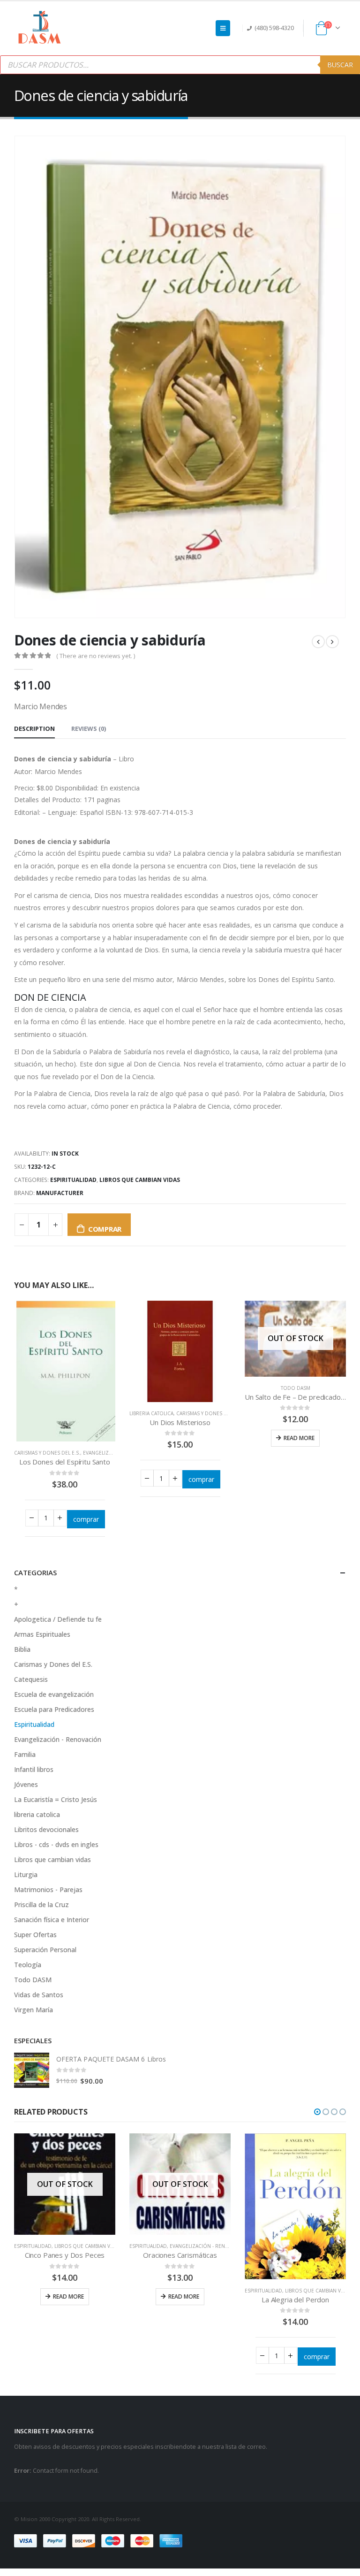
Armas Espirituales (42, 1634)
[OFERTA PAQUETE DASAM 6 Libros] (32, 2070)
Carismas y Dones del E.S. (47, 1453)
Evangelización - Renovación (58, 1739)
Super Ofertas (35, 1935)
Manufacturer (60, 1193)
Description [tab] (34, 728)
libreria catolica (151, 1413)
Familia (25, 1754)
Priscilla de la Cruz (41, 1905)
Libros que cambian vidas (140, 1180)
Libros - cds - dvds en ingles (56, 1844)
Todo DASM (296, 1388)
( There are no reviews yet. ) (96, 656)
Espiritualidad (73, 1180)
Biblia (22, 1649)
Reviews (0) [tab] (89, 728)
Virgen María (34, 2010)
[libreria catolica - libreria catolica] (40, 28)
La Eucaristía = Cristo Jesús (56, 1799)
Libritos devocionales (46, 1829)
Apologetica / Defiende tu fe (58, 1619)
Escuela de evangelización (54, 1694)
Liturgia (26, 1874)
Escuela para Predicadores (54, 1709)
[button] (317, 2112)
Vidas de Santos (39, 1995)
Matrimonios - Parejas (48, 1890)
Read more (299, 1438)
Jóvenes (26, 1784)
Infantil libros (34, 1769)
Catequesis (31, 1679)
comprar (105, 1229)
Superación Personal (45, 1950)
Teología (28, 1965)
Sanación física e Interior (52, 1920)
